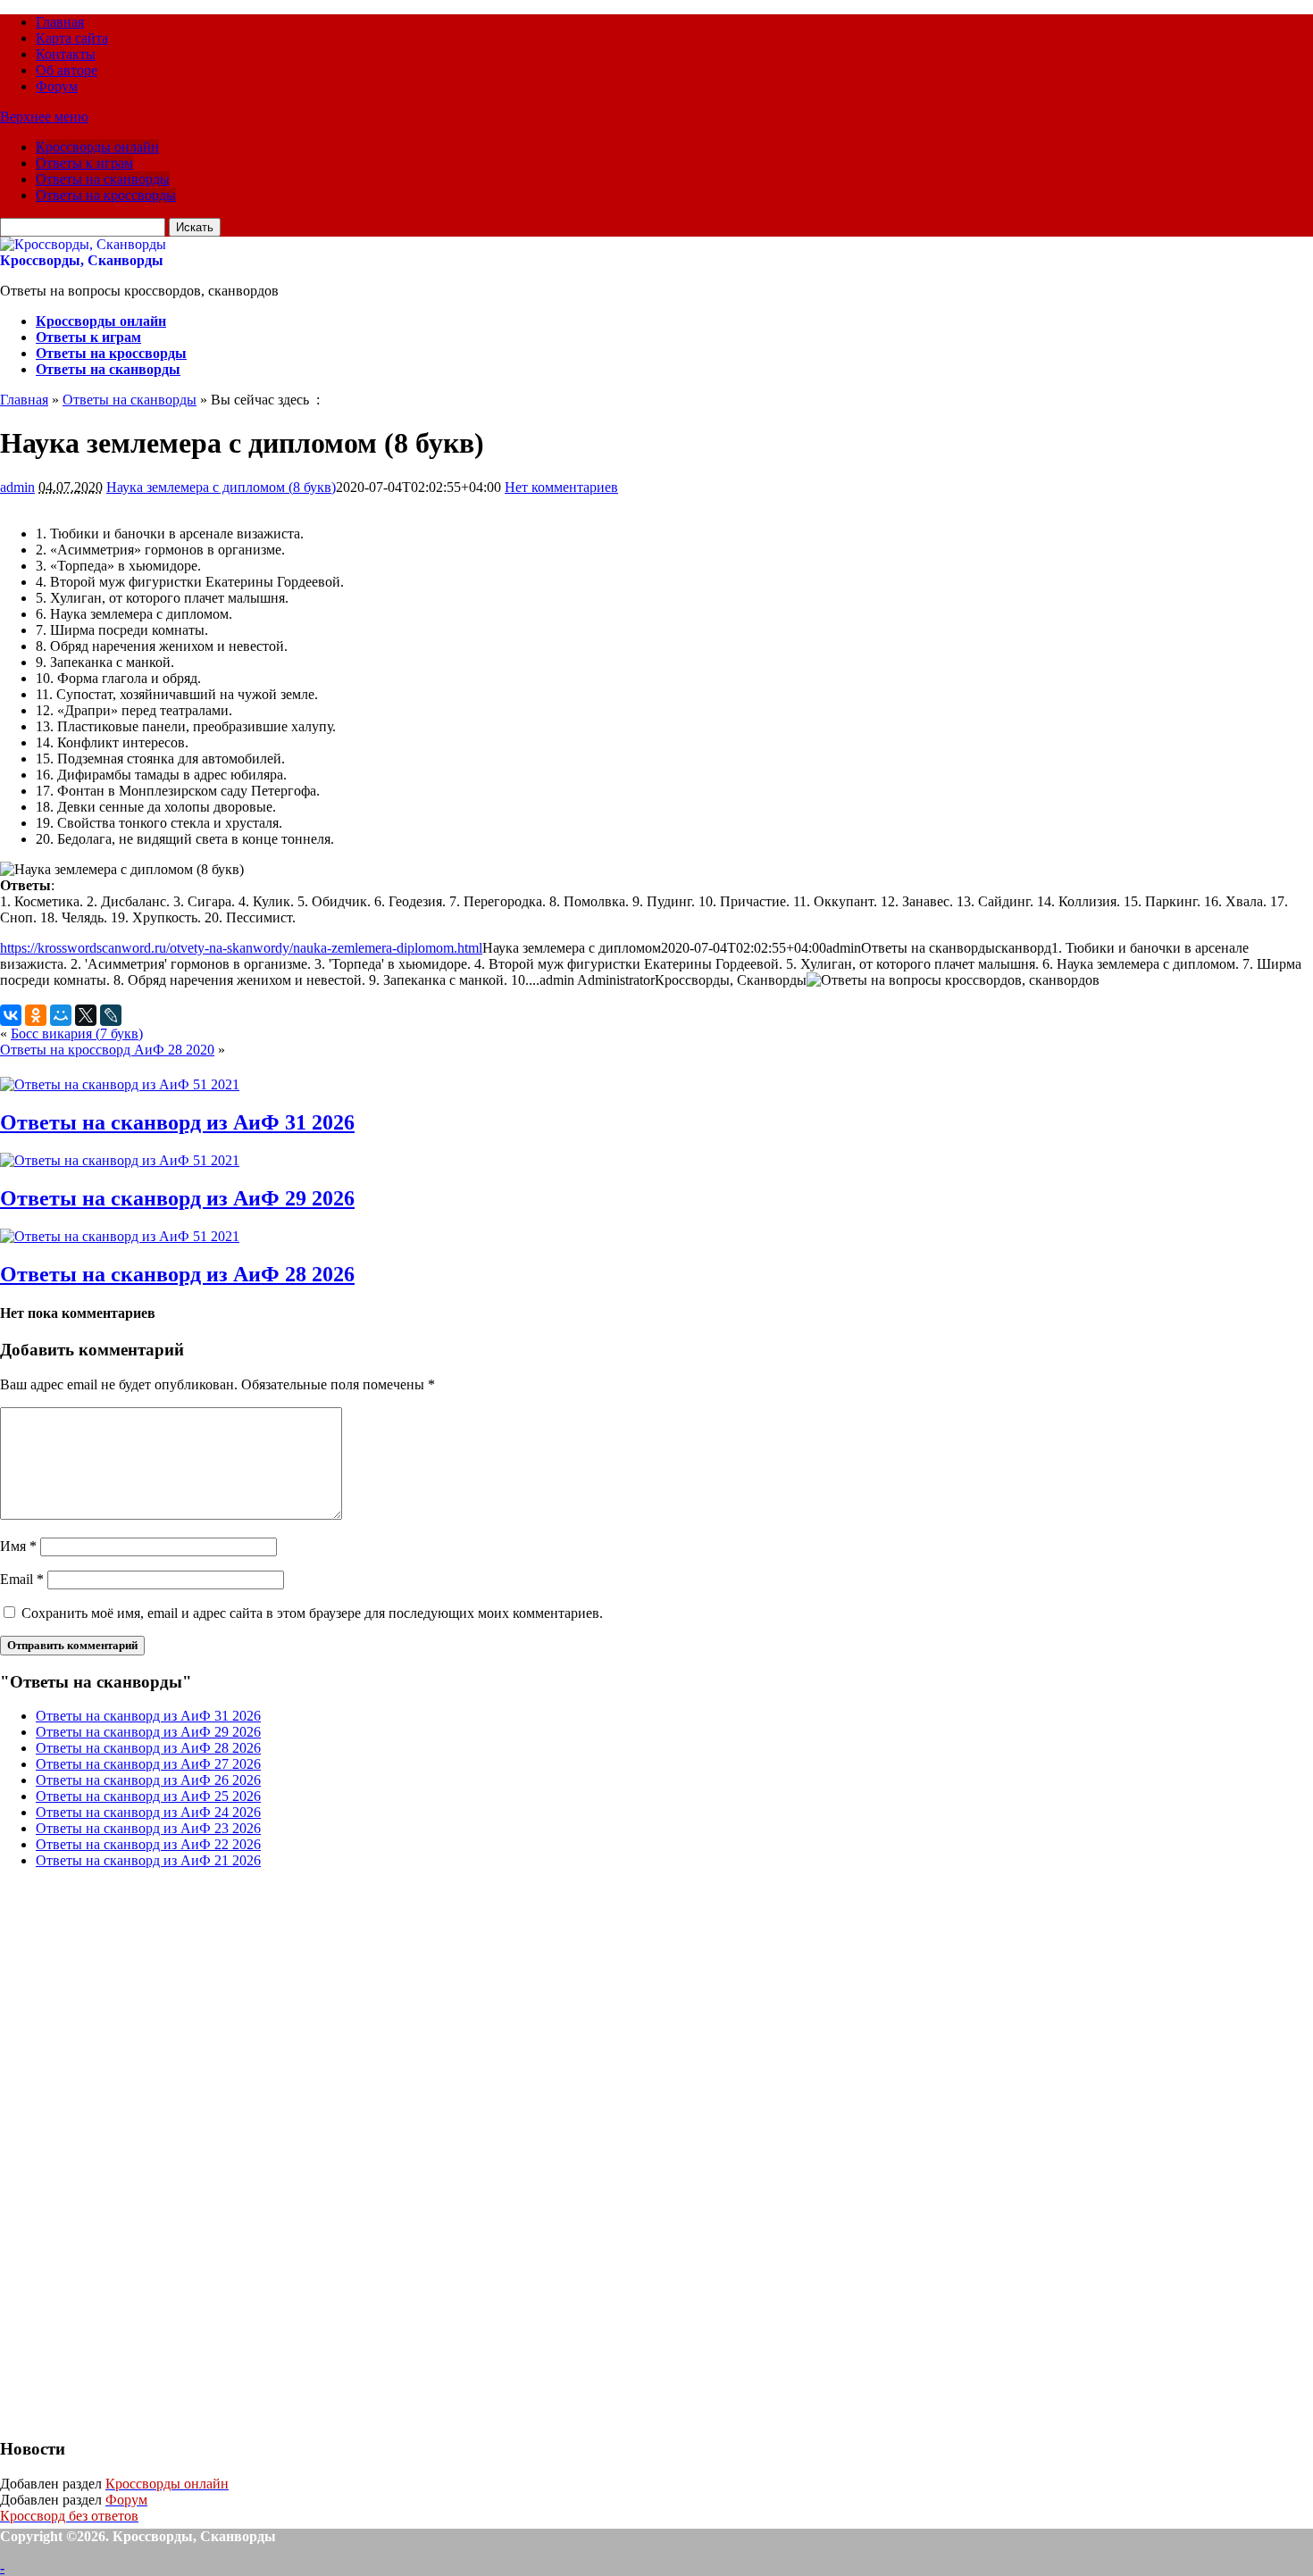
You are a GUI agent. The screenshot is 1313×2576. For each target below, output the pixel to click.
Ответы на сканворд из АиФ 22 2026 (148, 1844)
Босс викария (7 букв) (77, 1034)
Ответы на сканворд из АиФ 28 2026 (177, 1274)
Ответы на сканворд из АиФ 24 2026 (148, 1812)
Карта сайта (72, 38)
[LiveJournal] (111, 1015)
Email (22, 1579)
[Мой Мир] (61, 1015)
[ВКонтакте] (11, 1015)
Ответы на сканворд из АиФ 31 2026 (177, 1122)
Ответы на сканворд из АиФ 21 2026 (148, 1860)
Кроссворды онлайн (97, 147)
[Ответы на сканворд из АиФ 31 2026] (120, 1084)
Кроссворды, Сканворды (82, 260)
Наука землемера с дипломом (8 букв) (221, 487)
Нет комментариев (561, 487)
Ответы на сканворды (103, 179)
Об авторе (67, 70)
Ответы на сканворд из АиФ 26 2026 (148, 1780)
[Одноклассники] (36, 1015)
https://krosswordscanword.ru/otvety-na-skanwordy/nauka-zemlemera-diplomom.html (241, 948)
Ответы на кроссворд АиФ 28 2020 (107, 1050)
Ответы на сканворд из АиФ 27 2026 (148, 1764)
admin (17, 487)
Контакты (66, 54)
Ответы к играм (84, 163)
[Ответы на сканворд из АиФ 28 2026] (120, 1236)
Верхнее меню (44, 117)
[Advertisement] (134, 2151)
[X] (86, 1015)
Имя (18, 1546)
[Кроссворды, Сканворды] (83, 244)
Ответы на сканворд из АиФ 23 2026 (148, 1828)
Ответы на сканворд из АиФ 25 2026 (148, 1796)
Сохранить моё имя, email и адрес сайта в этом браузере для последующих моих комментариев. (312, 1613)
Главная (60, 22)
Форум (57, 86)
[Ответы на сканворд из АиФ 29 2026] (120, 1160)
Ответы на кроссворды (106, 195)
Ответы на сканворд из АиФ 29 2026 (177, 1198)
